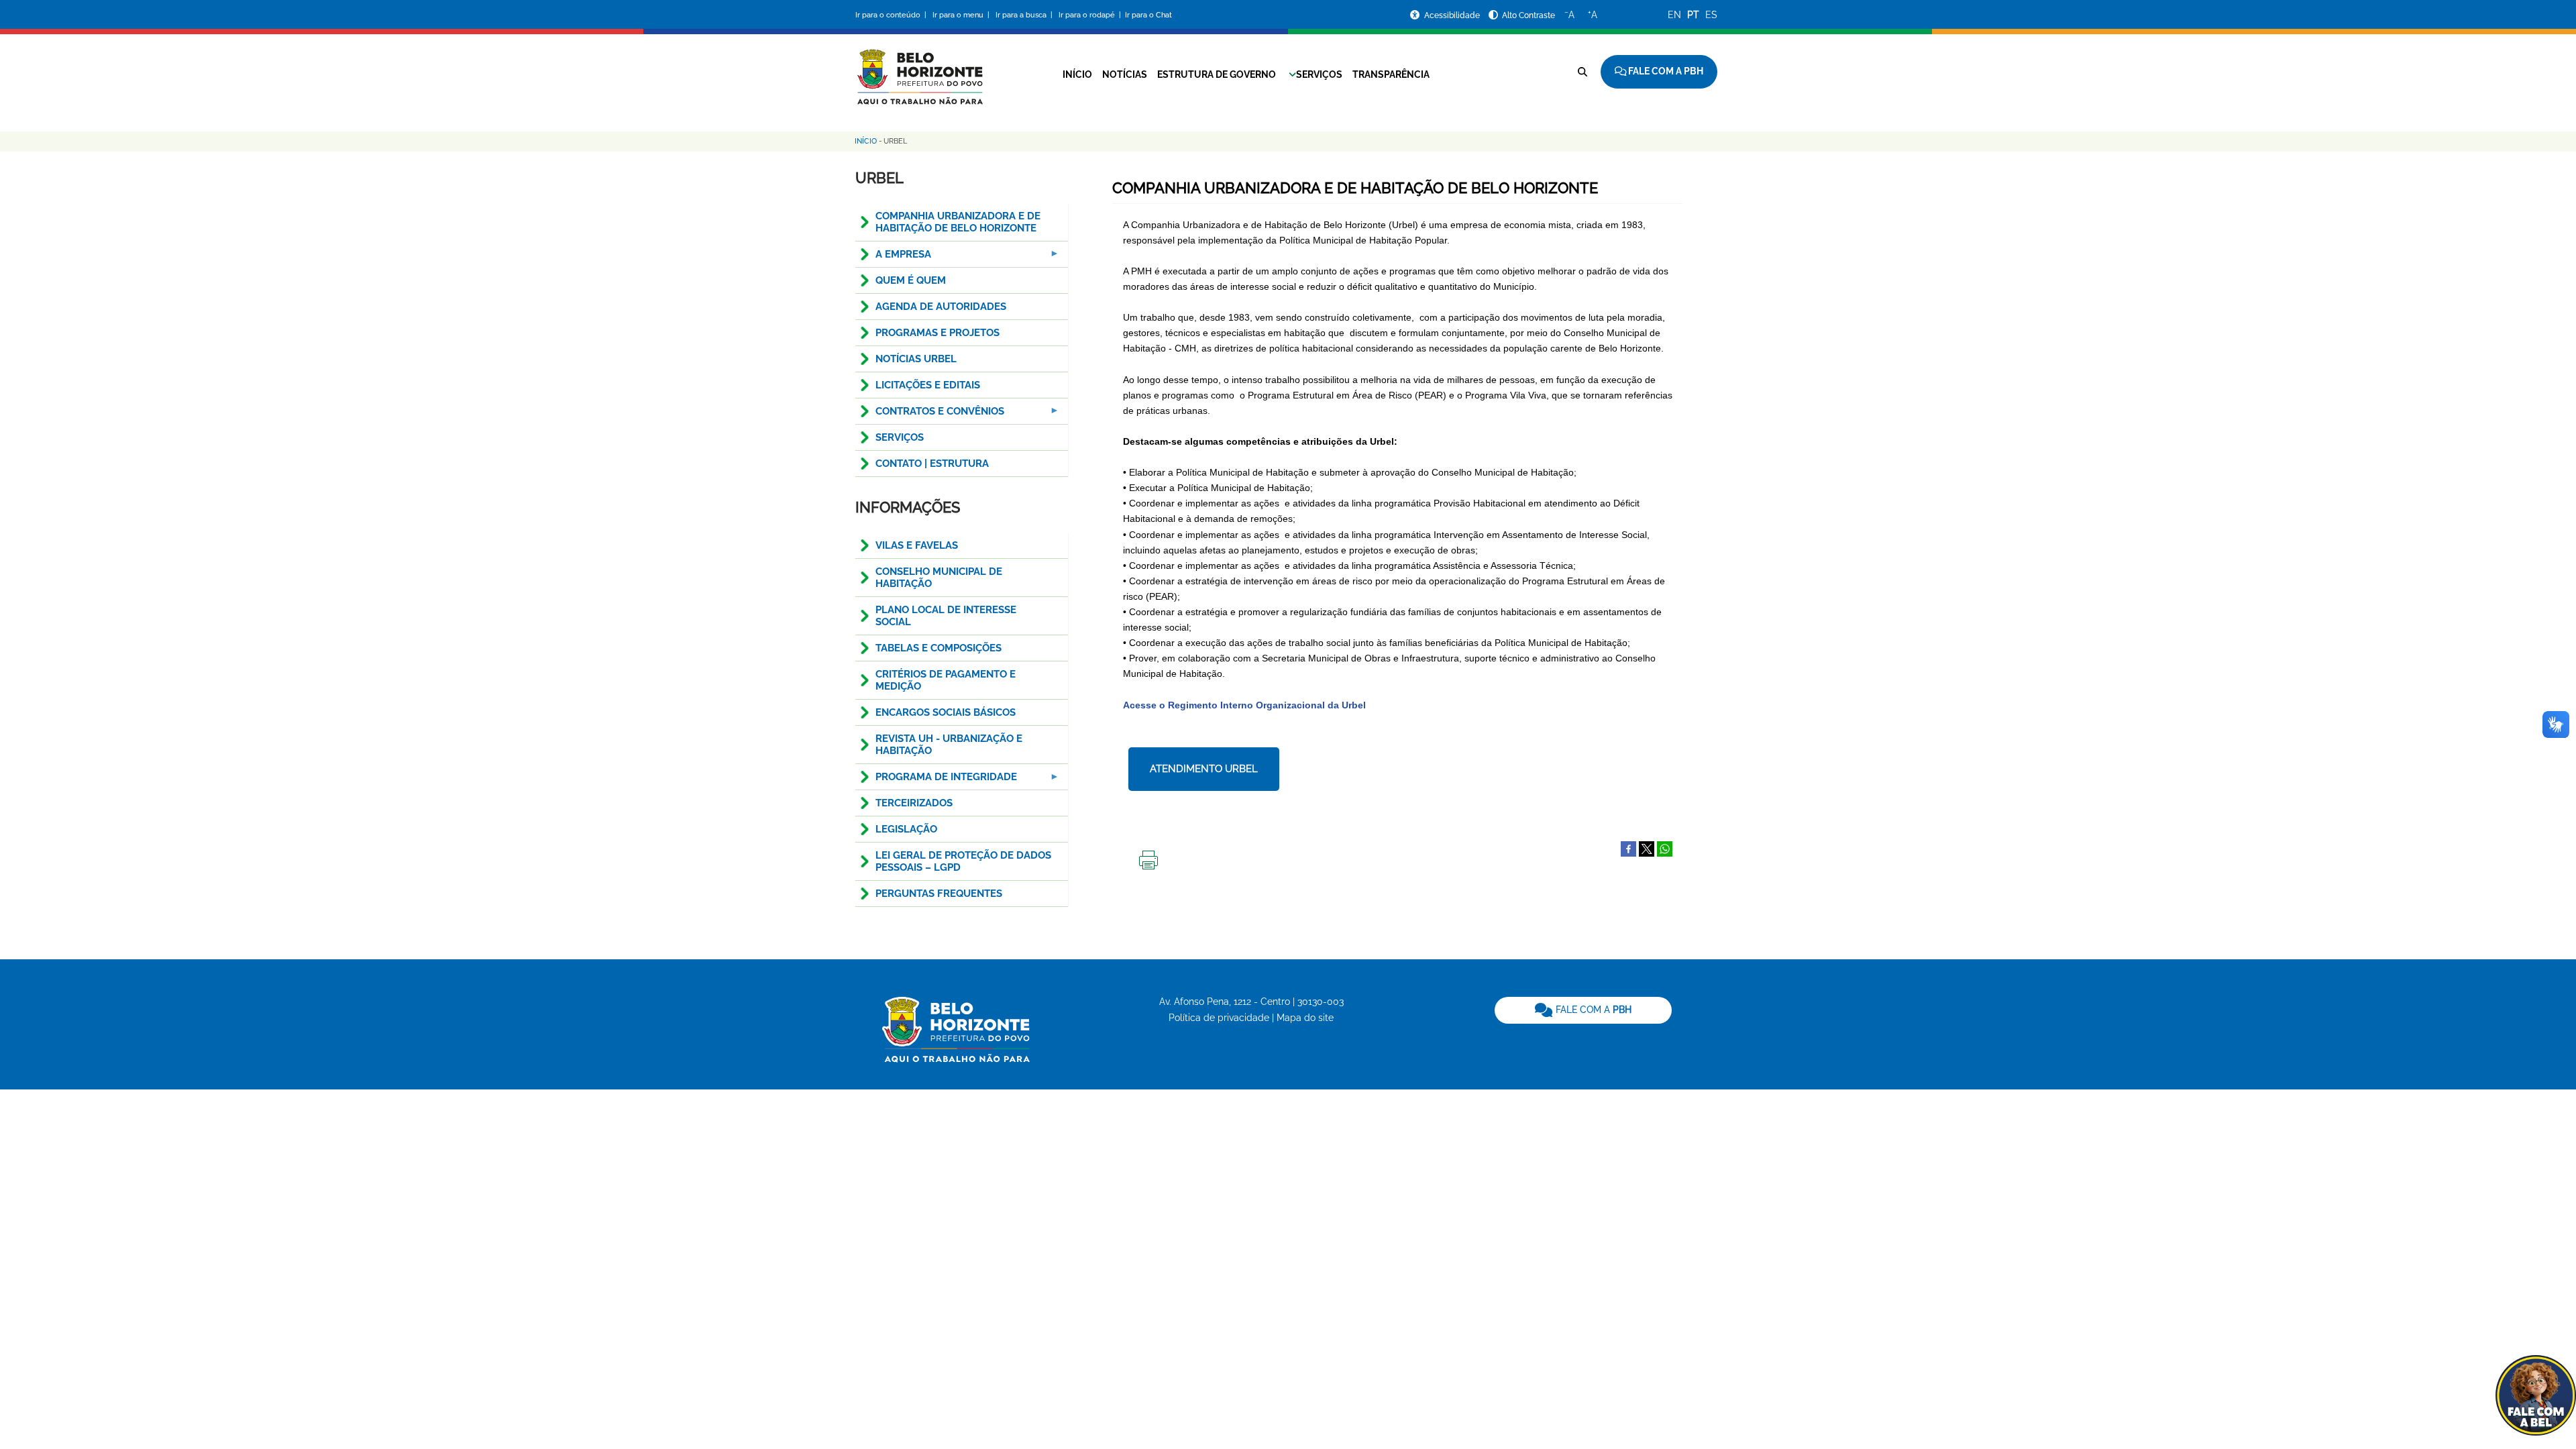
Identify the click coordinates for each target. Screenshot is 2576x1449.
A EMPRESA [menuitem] (893, 258)
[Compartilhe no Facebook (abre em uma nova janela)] (1628, 848)
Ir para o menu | (962, 15)
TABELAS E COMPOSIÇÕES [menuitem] (938, 648)
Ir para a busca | (1025, 15)
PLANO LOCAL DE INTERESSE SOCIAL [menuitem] (946, 616)
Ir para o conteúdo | (893, 15)
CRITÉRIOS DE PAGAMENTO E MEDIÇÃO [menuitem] (946, 680)
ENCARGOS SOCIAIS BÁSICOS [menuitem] (946, 712)
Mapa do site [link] (1305, 1018)
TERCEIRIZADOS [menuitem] (914, 803)
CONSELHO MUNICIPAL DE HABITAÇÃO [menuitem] (939, 578)
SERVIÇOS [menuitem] (900, 437)
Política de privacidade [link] (1219, 1018)
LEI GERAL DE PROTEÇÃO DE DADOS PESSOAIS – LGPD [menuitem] (963, 861)
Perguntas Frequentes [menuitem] (939, 894)
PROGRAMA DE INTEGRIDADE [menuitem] (936, 781)
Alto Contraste (1528, 15)
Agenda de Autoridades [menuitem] (941, 307)
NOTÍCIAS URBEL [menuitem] (916, 359)
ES (1711, 15)
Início (1077, 74)
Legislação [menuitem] (906, 829)
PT (1693, 15)
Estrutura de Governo (1217, 74)
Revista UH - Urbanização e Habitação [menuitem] (949, 745)
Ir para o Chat (1148, 15)
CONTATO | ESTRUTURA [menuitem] (932, 464)
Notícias (1125, 74)
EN (1674, 15)
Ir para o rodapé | (1091, 15)
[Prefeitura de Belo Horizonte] (919, 68)
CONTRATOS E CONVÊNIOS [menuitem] (930, 415)
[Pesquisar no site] (1582, 72)
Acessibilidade (1453, 15)
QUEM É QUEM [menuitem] (911, 280)
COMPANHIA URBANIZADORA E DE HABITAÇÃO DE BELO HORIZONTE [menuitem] (958, 222)
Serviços (1319, 74)
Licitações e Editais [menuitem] (928, 385)
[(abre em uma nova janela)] (1647, 848)
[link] (1583, 1010)
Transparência (1391, 74)
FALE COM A (1592, 1010)
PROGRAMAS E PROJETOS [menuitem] (937, 333)
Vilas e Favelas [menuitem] (917, 545)
